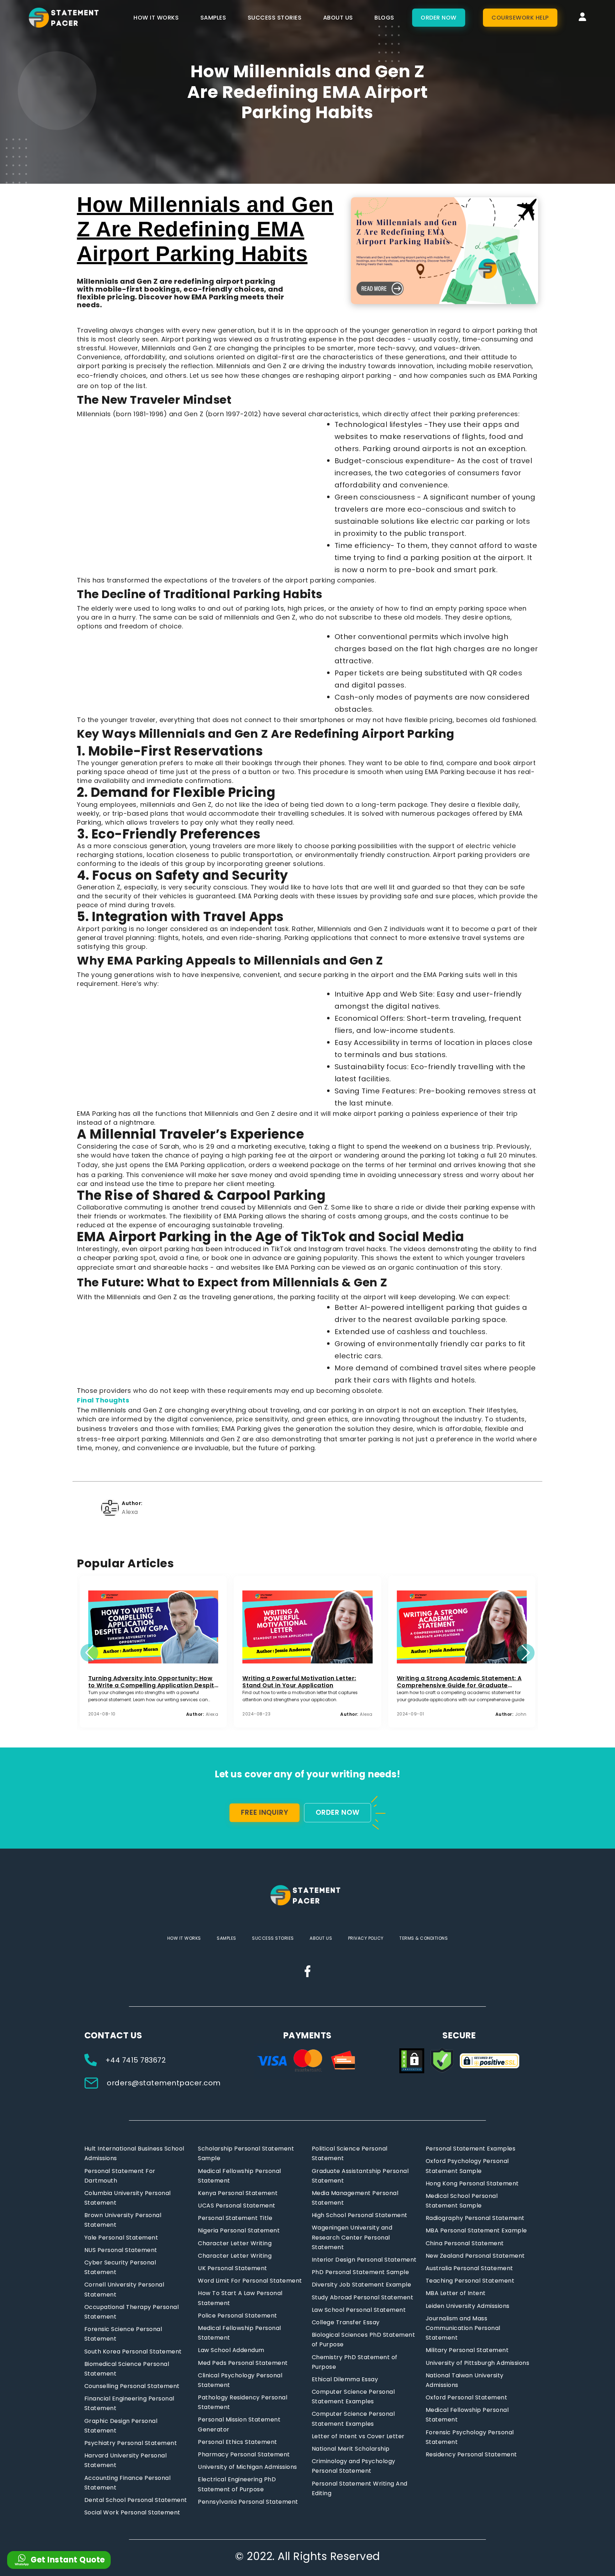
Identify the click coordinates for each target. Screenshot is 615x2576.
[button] (89, 1653)
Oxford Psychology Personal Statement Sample (467, 2166)
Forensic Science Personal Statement (123, 2334)
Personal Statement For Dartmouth (120, 2176)
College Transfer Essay (346, 2322)
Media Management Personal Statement (355, 2198)
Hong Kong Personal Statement (472, 2183)
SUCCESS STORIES (275, 18)
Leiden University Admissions (468, 2306)
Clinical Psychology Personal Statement (240, 2380)
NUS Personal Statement (121, 2250)
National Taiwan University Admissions (465, 2380)
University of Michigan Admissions (248, 2467)
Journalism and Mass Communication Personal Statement (463, 2328)
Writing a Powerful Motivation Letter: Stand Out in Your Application (299, 1682)
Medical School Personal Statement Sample (462, 2201)
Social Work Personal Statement (132, 2512)
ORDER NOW (439, 18)
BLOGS (384, 18)
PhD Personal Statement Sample (361, 2272)
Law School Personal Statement (359, 2310)
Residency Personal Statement (471, 2454)
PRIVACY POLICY (366, 1938)
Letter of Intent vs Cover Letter (358, 2436)
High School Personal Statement (360, 2215)
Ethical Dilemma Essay (345, 2379)
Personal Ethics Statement (238, 2442)
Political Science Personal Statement (350, 2153)
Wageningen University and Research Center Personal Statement (352, 2237)
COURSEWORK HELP (520, 18)
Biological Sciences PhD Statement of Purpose (364, 2340)
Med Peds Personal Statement (243, 2363)
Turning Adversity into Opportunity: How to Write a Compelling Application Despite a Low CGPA (153, 1682)
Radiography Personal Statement (475, 2218)
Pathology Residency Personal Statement (243, 2402)
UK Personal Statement (233, 2268)
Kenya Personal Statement (238, 2193)
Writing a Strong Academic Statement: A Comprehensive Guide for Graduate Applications (459, 1682)
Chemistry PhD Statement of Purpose (355, 2362)
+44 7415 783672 (136, 2060)
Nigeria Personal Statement (239, 2230)
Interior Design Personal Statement (364, 2260)
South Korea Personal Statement (133, 2352)
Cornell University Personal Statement (124, 2289)
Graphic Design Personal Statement (121, 2426)
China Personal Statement (465, 2243)
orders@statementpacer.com (163, 2083)
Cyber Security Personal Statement (120, 2267)
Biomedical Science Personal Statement (127, 2369)
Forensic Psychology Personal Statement (470, 2437)
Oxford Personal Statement (467, 2397)
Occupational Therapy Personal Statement (132, 2312)
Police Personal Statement (238, 2316)
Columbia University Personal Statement (128, 2198)
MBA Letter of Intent (456, 2293)
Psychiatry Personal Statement (131, 2443)
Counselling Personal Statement (132, 2386)
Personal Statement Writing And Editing (360, 2488)
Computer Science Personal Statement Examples (353, 2397)
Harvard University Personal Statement (126, 2460)
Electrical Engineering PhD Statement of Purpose (237, 2484)
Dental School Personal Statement (136, 2500)
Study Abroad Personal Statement (363, 2297)
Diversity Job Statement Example (362, 2285)
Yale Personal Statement (121, 2238)
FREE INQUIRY (265, 1812)
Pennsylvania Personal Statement (248, 2502)
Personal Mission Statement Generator (239, 2424)
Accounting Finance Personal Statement (128, 2483)
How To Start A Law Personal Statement (240, 2298)
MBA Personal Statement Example (476, 2230)
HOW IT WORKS (156, 18)
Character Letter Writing (235, 2243)
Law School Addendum (231, 2350)
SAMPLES (213, 18)
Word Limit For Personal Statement (250, 2281)
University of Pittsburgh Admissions (478, 2363)
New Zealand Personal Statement (475, 2256)
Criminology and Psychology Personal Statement (354, 2466)
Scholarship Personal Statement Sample (246, 2153)
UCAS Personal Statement (237, 2206)
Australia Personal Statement (469, 2268)
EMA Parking (517, 375)
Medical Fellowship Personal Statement (240, 2176)
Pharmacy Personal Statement (244, 2454)
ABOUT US (338, 18)
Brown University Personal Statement (123, 2220)
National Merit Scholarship (351, 2449)
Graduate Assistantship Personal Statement (360, 2176)
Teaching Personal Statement (470, 2281)
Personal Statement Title (235, 2218)
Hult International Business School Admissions (134, 2153)
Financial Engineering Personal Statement (129, 2403)
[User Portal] (583, 18)
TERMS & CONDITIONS (424, 1938)
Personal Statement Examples (471, 2149)
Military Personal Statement (467, 2350)
